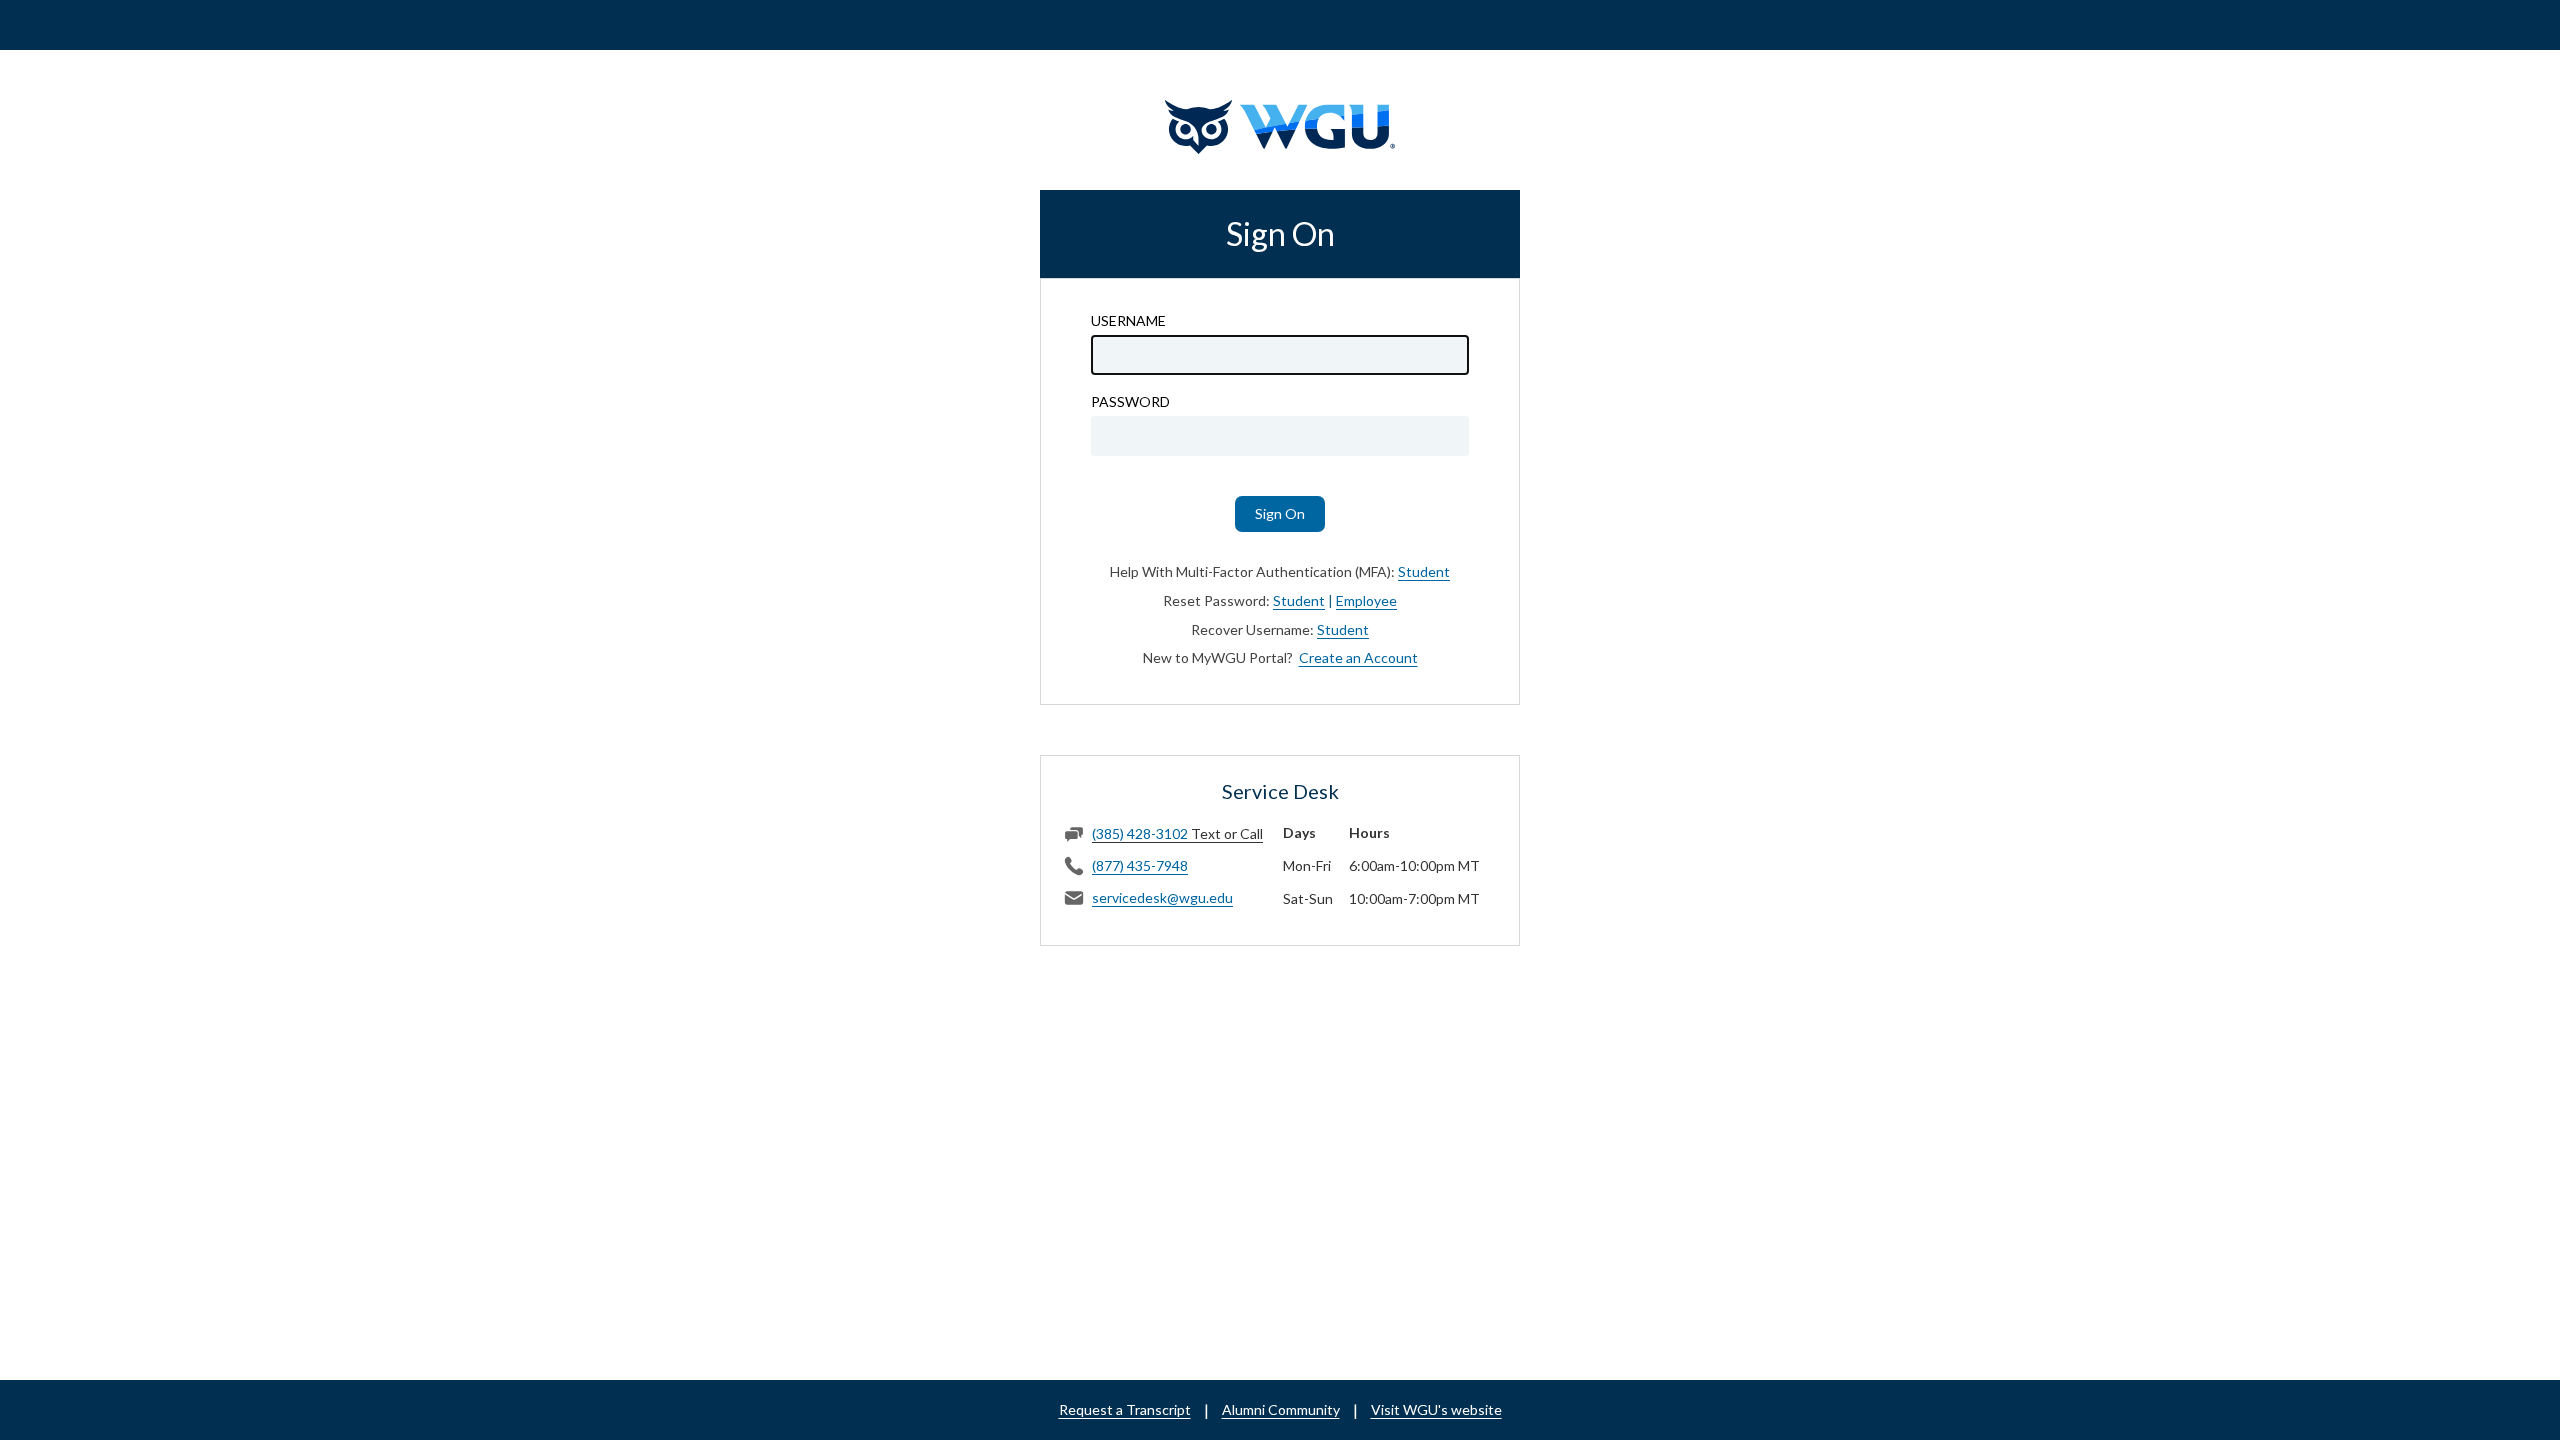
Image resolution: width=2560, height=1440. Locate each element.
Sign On (1280, 513)
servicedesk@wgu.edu (1162, 897)
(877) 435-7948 (1140, 865)
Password (1130, 402)
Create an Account (1358, 657)
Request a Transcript (1125, 1409)
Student (1424, 571)
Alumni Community (1281, 1409)
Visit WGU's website (1436, 1409)
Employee (1366, 600)
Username (1128, 321)
